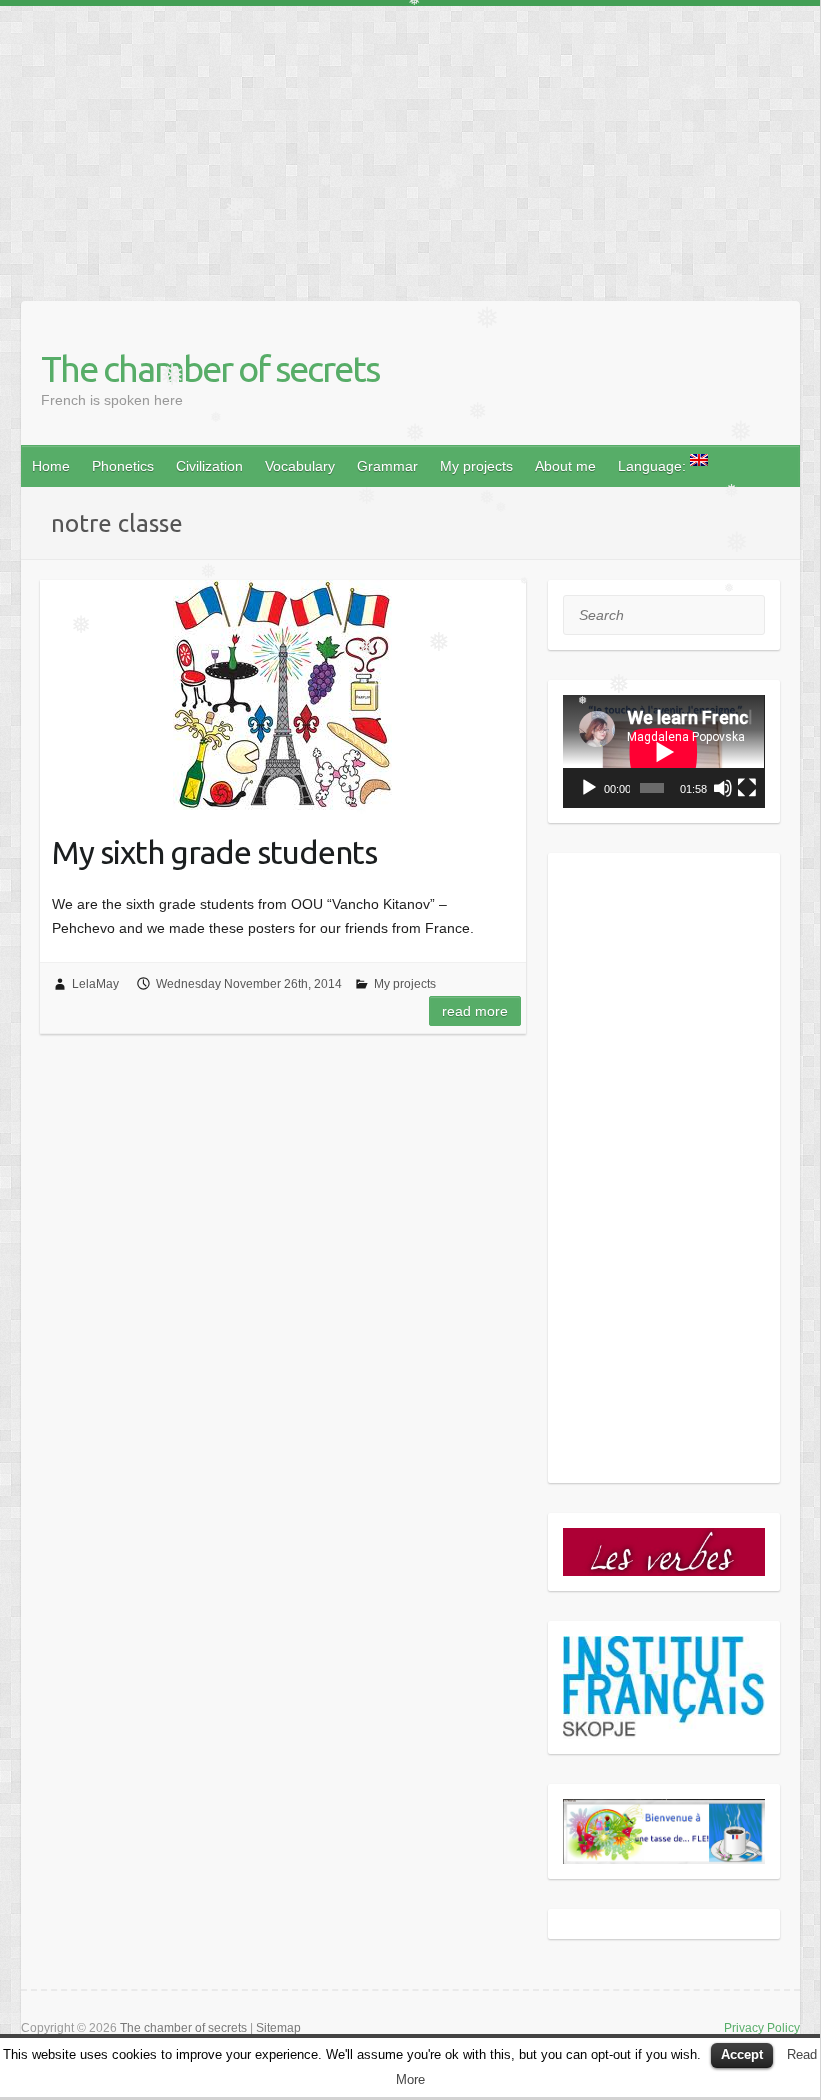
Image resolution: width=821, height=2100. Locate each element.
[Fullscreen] (747, 788)
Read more (475, 1011)
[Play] (589, 788)
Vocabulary (300, 466)
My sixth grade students (214, 852)
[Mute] (723, 788)
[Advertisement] (410, 146)
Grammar (387, 466)
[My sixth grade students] (283, 695)
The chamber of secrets (210, 368)
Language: (654, 466)
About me (565, 466)
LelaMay (95, 984)
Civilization (209, 466)
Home (51, 466)
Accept (742, 2054)
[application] (663, 751)
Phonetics (123, 466)
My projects (476, 466)
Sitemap (278, 2028)
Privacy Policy (762, 2028)
